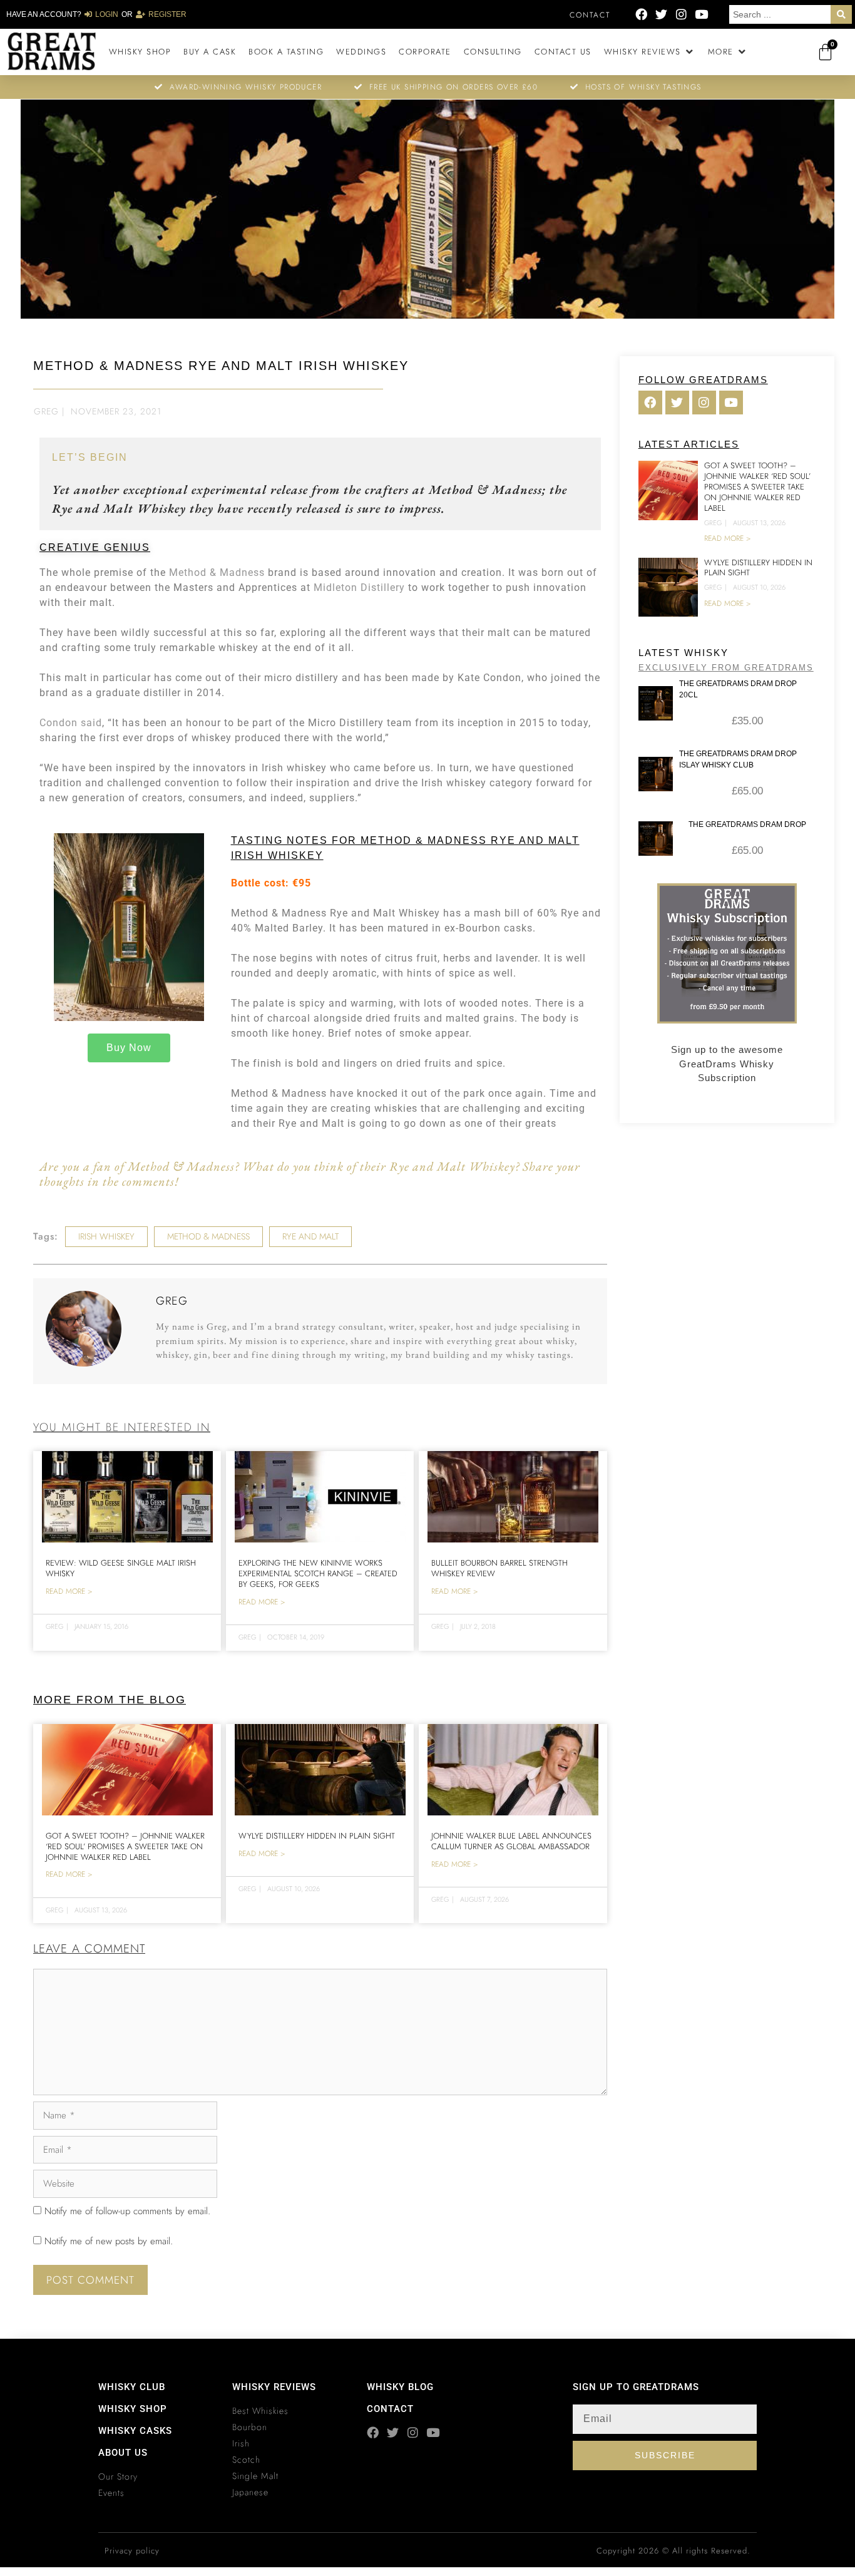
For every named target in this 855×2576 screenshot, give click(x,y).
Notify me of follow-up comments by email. (127, 2211)
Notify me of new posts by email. (109, 2241)
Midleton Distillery (359, 588)
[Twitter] (661, 14)
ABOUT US (123, 2453)
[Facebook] (641, 14)
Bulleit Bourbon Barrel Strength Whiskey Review (499, 1568)
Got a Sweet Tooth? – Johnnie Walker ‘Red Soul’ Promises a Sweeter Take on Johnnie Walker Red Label (125, 1846)
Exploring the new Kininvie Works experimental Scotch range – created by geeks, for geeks (318, 1573)
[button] (650, 52)
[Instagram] (681, 14)
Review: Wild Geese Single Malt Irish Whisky (121, 1568)
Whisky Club (132, 2387)
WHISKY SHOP (133, 2409)
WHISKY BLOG (400, 2387)
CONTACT (390, 2409)
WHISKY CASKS (135, 2431)
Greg (46, 411)
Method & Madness (217, 572)
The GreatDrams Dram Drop (747, 824)
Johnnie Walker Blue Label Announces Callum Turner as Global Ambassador (511, 1841)
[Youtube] (701, 14)
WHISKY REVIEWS (274, 2387)
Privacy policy (132, 2551)
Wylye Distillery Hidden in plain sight (317, 1836)
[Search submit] (841, 14)
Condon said (71, 723)
